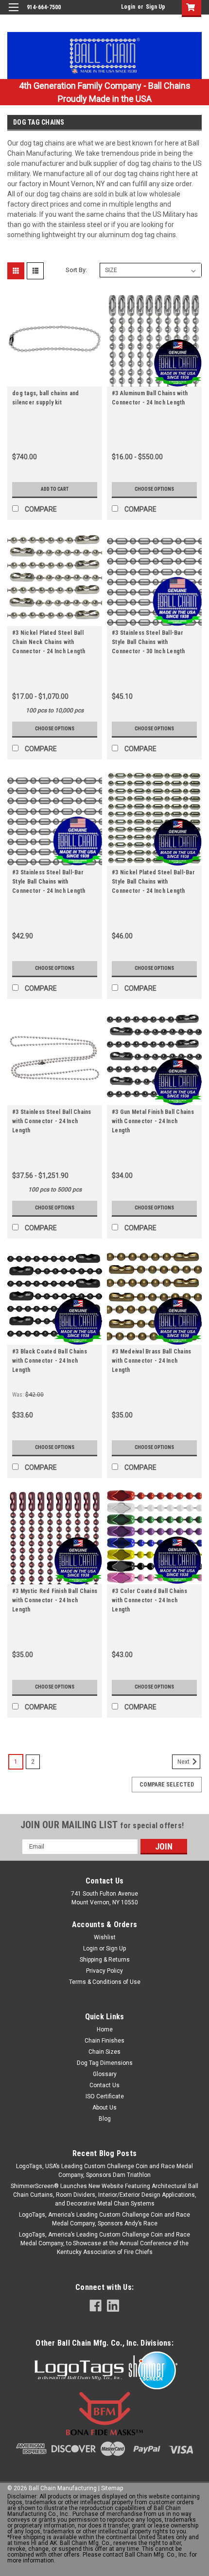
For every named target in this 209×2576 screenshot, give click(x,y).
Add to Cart (55, 489)
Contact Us (104, 2085)
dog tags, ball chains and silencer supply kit (45, 398)
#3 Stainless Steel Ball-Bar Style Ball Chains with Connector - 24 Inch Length (49, 882)
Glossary (105, 2074)
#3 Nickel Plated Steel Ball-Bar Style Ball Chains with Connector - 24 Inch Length (153, 882)
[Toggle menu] (13, 13)
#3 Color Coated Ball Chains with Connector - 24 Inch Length (149, 1600)
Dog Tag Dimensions (105, 2063)
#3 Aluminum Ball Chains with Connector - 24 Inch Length (150, 398)
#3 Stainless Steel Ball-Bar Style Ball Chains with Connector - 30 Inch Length (148, 642)
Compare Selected (167, 1785)
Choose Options (154, 489)
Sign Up (156, 7)
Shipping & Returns (105, 1960)
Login (128, 7)
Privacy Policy (104, 1971)
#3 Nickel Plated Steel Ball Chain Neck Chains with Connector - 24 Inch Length (49, 642)
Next (184, 1762)
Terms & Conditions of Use (105, 1982)
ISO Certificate (105, 2096)
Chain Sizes (104, 2052)
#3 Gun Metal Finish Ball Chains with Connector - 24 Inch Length (153, 1121)
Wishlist (105, 1937)
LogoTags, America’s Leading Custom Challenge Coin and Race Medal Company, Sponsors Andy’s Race (104, 2219)
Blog (105, 2119)
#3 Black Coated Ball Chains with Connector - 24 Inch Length (50, 1361)
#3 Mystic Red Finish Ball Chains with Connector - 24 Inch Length (55, 1600)
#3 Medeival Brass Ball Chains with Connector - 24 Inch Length (151, 1361)
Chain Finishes (104, 2041)
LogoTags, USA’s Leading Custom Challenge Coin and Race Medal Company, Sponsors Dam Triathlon (104, 2171)
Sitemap (112, 2488)
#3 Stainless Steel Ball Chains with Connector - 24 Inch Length (52, 1121)
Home (105, 2029)
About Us (104, 2108)
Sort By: (76, 270)
